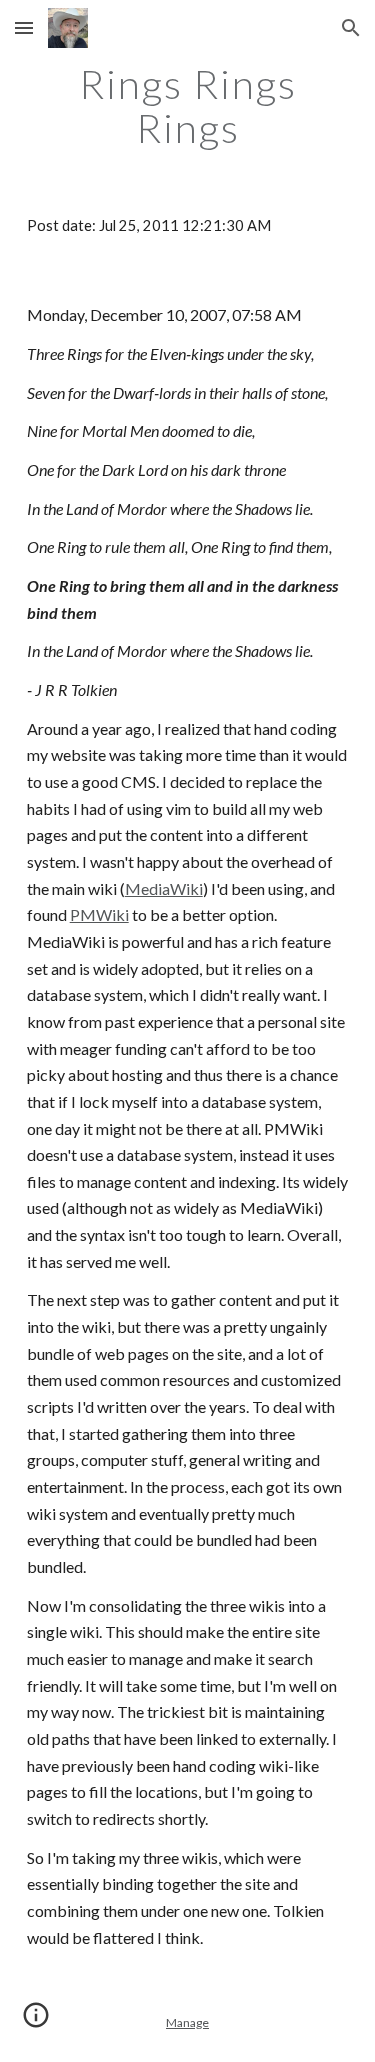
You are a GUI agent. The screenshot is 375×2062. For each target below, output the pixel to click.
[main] (188, 106)
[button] (24, 27)
